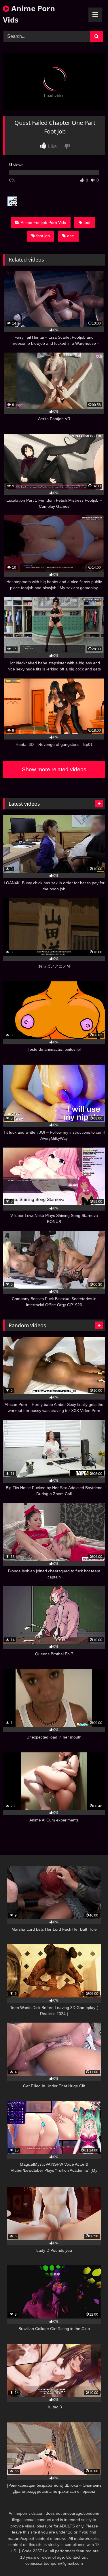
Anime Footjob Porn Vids (43, 223)
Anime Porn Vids (29, 14)
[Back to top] (90, 2559)
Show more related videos (54, 769)
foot (87, 223)
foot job (43, 236)
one (71, 236)
